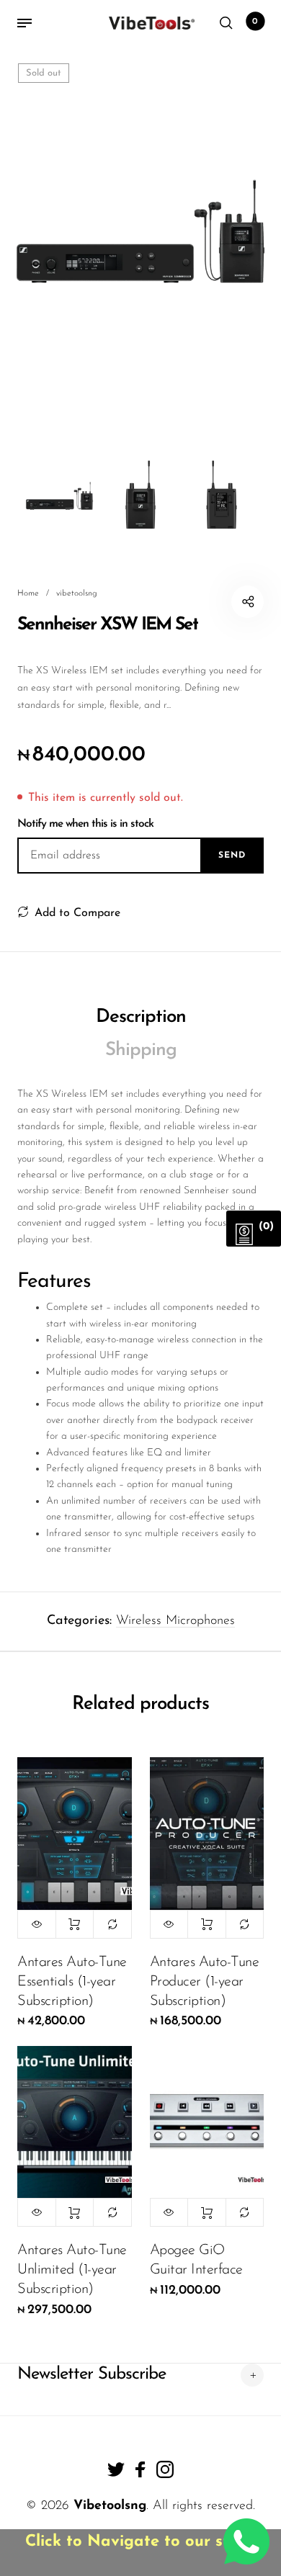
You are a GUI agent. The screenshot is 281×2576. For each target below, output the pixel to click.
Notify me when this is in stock (85, 824)
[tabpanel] (140, 233)
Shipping (141, 1050)
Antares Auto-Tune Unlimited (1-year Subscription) (72, 2270)
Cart (255, 22)
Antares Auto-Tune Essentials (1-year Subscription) (72, 1982)
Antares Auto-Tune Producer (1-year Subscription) (205, 1982)
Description (141, 1017)
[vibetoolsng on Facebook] (140, 2469)
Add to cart (75, 1924)
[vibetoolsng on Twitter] (116, 2469)
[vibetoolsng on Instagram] (165, 2469)
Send (232, 856)
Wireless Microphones (175, 1621)
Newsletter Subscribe (92, 2374)
